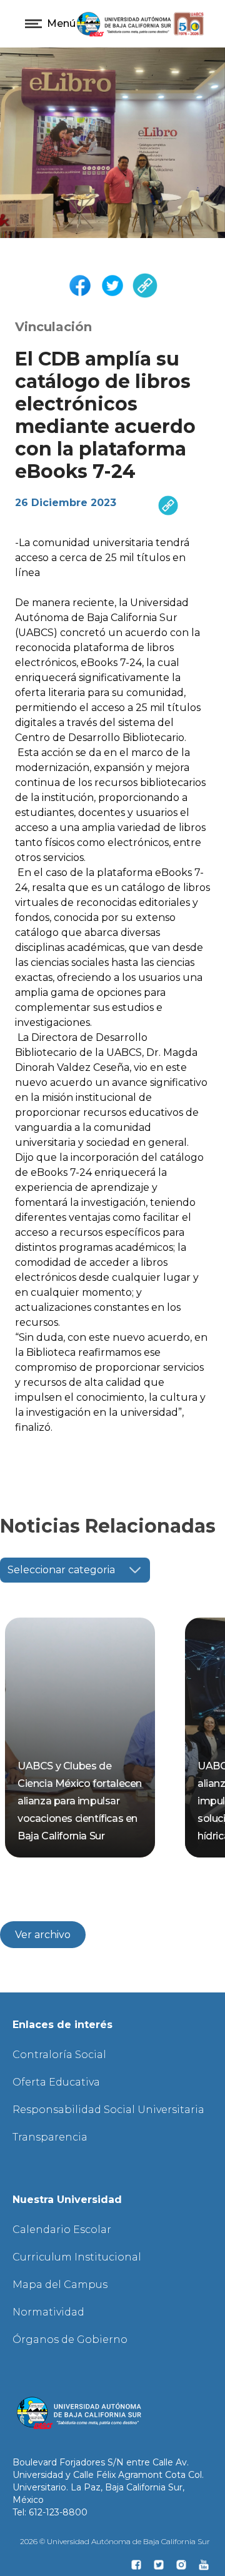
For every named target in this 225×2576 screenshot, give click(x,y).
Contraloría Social (59, 2055)
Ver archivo (43, 1935)
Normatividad (48, 2312)
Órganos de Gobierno (70, 2340)
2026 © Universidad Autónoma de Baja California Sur (115, 2541)
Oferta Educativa (56, 2082)
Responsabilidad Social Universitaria (108, 2110)
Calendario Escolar (62, 2230)
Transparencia (50, 2137)
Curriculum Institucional (77, 2257)
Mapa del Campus (60, 2285)
